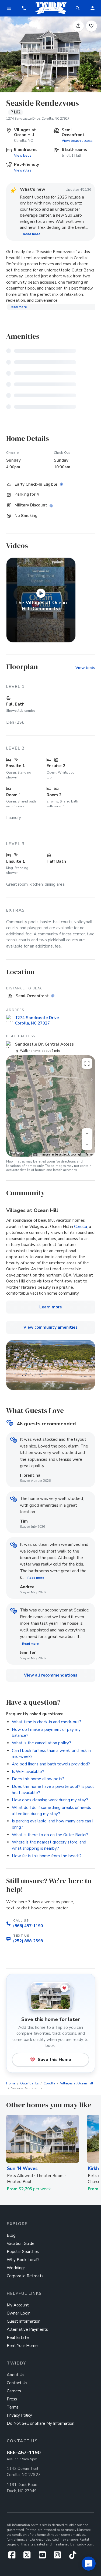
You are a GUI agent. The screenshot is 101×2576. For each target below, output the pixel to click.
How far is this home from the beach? (47, 1856)
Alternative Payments (27, 2329)
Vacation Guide (21, 2243)
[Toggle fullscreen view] (87, 1063)
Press (12, 2399)
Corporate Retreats (25, 2276)
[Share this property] (78, 26)
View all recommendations (51, 1675)
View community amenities (50, 1327)
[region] (51, 1106)
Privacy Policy (19, 2415)
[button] (24, 8)
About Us (15, 2375)
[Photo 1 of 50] (38, 88)
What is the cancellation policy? (41, 1743)
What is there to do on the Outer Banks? (50, 1835)
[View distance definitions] (53, 996)
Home (11, 2083)
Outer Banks (29, 2083)
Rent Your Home (22, 2346)
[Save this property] (91, 26)
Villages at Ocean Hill (77, 2083)
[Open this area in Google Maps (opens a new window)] (16, 1153)
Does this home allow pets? (38, 1779)
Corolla (81, 1227)
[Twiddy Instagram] (60, 2557)
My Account (18, 2305)
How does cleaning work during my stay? (50, 1800)
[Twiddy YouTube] (44, 2557)
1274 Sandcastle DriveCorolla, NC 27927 (37, 1020)
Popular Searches (23, 2252)
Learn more (51, 1307)
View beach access (77, 141)
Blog (11, 2235)
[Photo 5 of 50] (64, 88)
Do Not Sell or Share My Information (41, 2423)
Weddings (16, 2268)
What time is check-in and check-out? (47, 1722)
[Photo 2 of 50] (44, 88)
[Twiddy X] (29, 2557)
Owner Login (19, 2313)
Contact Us (17, 2383)
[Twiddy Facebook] (14, 2557)
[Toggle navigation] (9, 8)
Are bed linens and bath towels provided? (51, 1764)
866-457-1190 (24, 2453)
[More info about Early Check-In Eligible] (62, 484)
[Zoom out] (87, 1145)
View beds (23, 155)
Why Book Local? (23, 2260)
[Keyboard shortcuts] (35, 1155)
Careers (14, 2391)
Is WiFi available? (28, 1772)
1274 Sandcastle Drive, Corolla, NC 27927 (38, 119)
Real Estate (18, 2337)
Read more (32, 234)
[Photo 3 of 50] (51, 88)
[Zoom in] (87, 1134)
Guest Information (24, 2321)
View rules (23, 170)
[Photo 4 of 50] (57, 88)
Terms (90, 1155)
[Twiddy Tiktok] (73, 2557)
